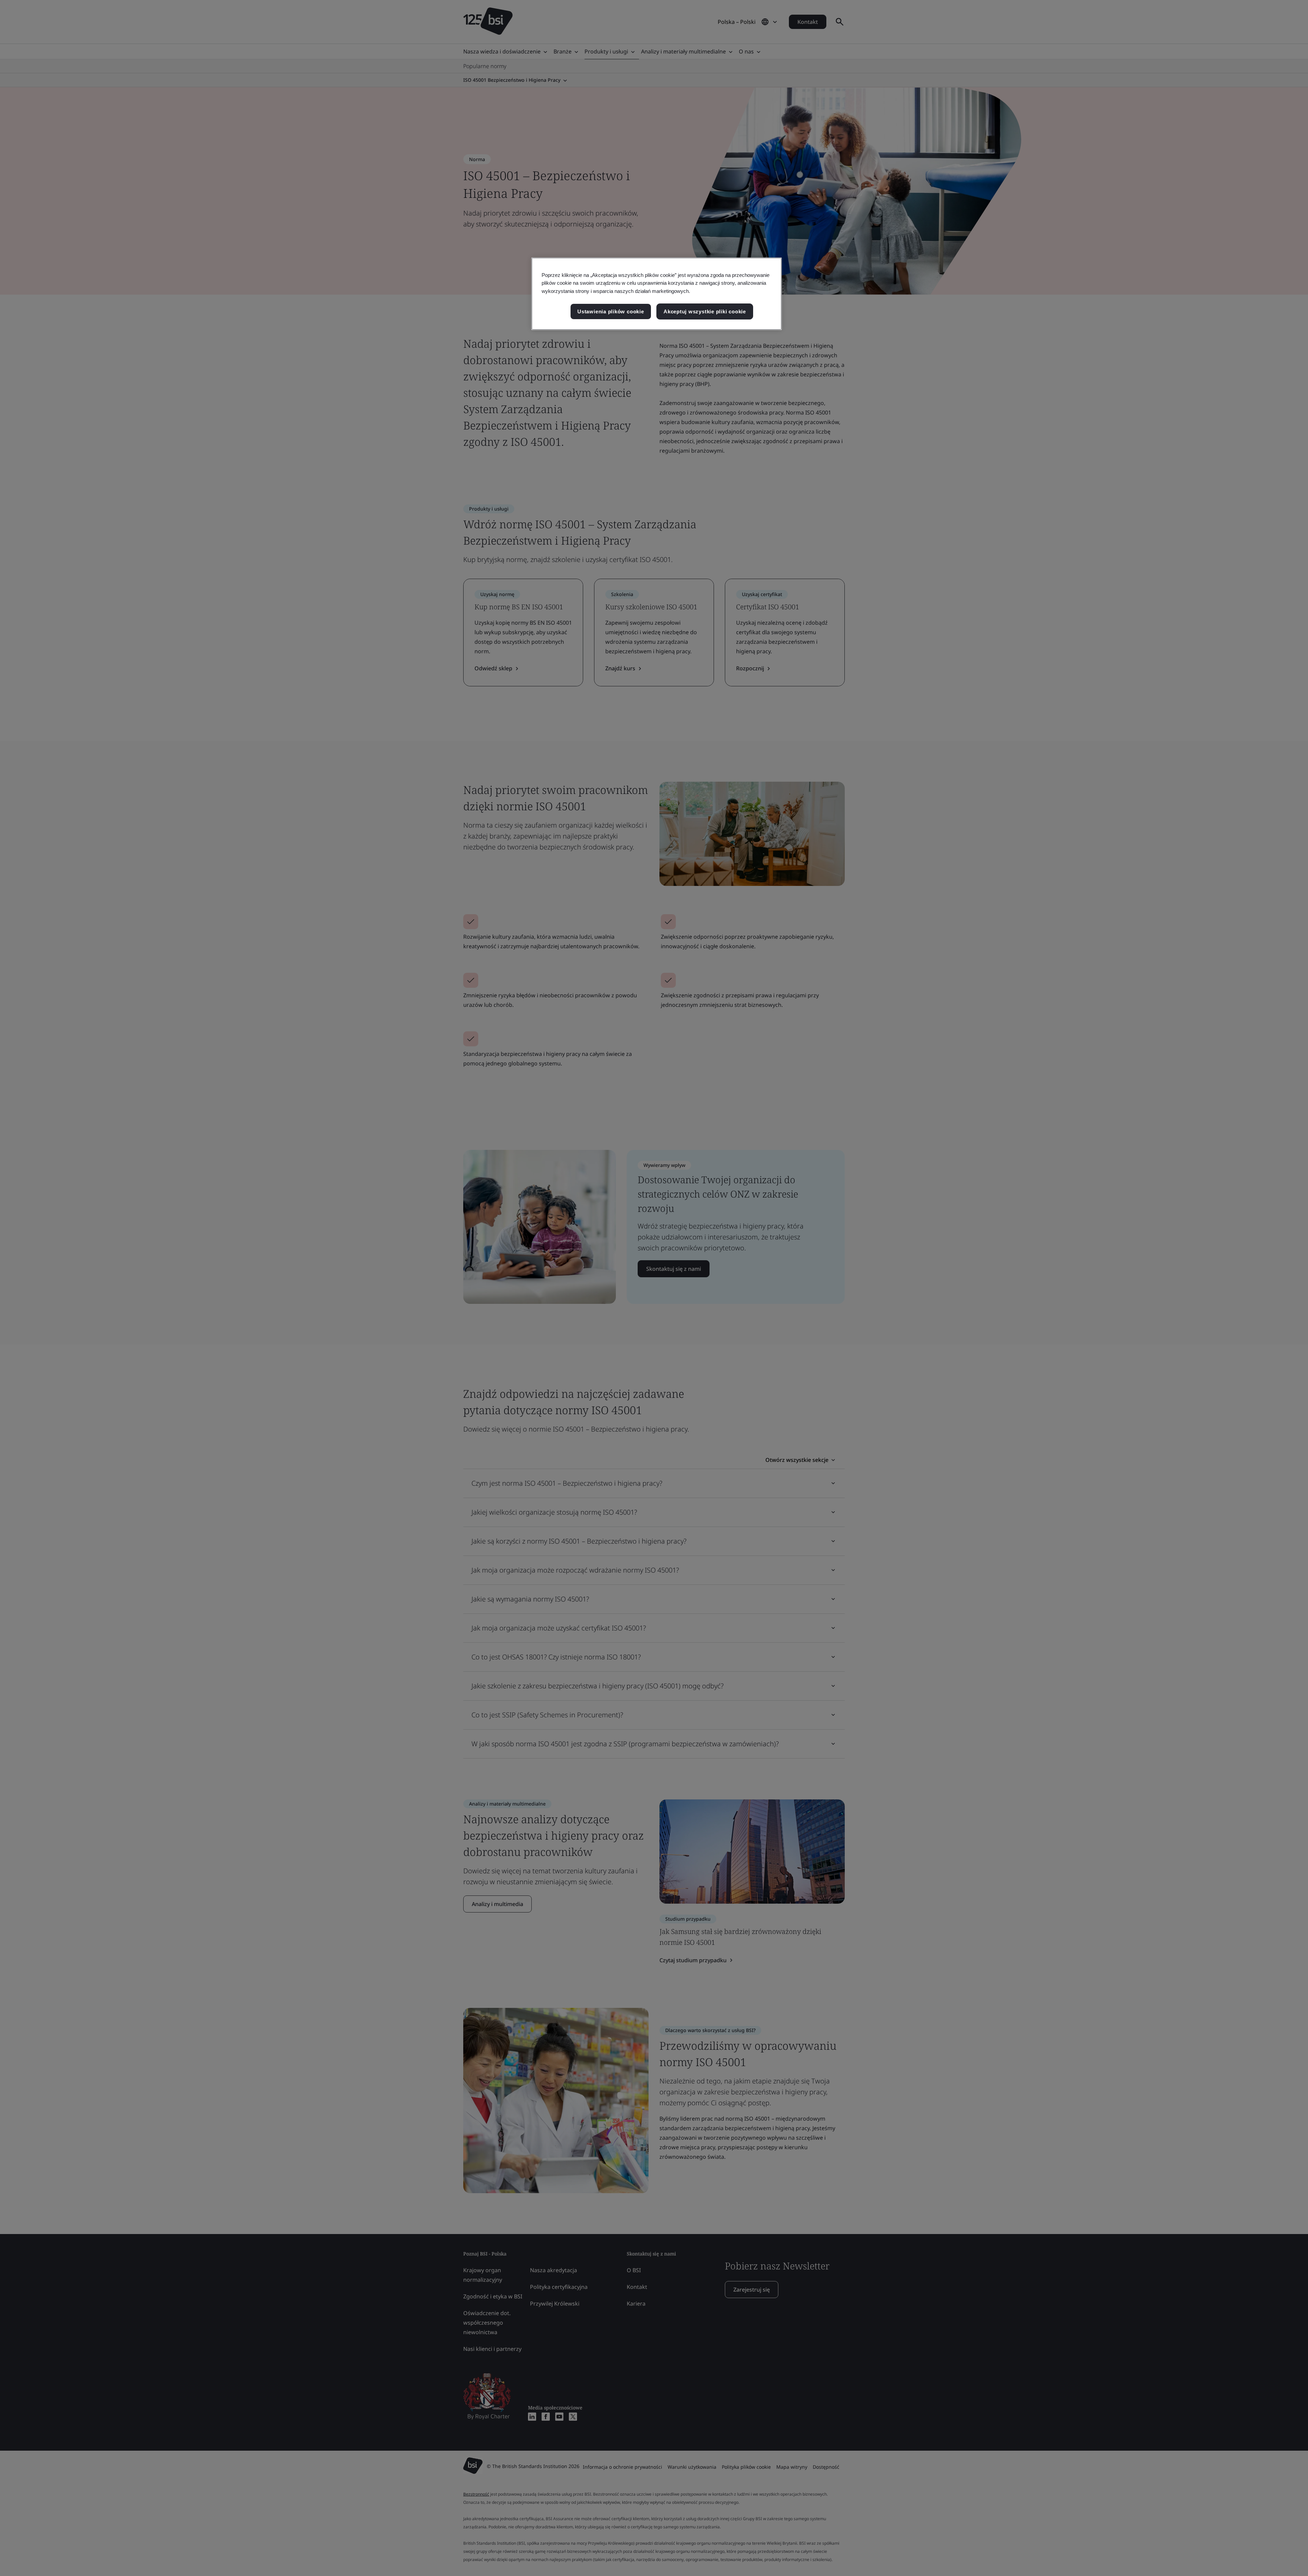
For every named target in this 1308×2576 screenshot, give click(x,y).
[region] (657, 294)
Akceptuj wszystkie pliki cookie (705, 311)
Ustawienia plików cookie (611, 311)
